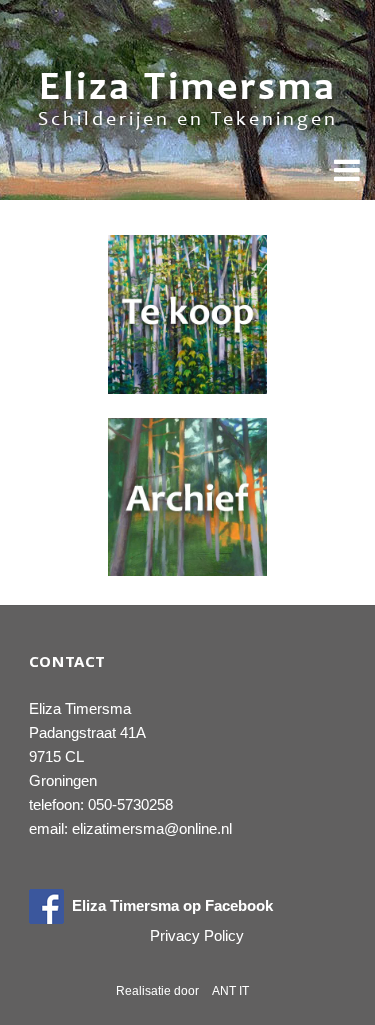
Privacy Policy (197, 935)
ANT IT (230, 991)
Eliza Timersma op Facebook (168, 905)
